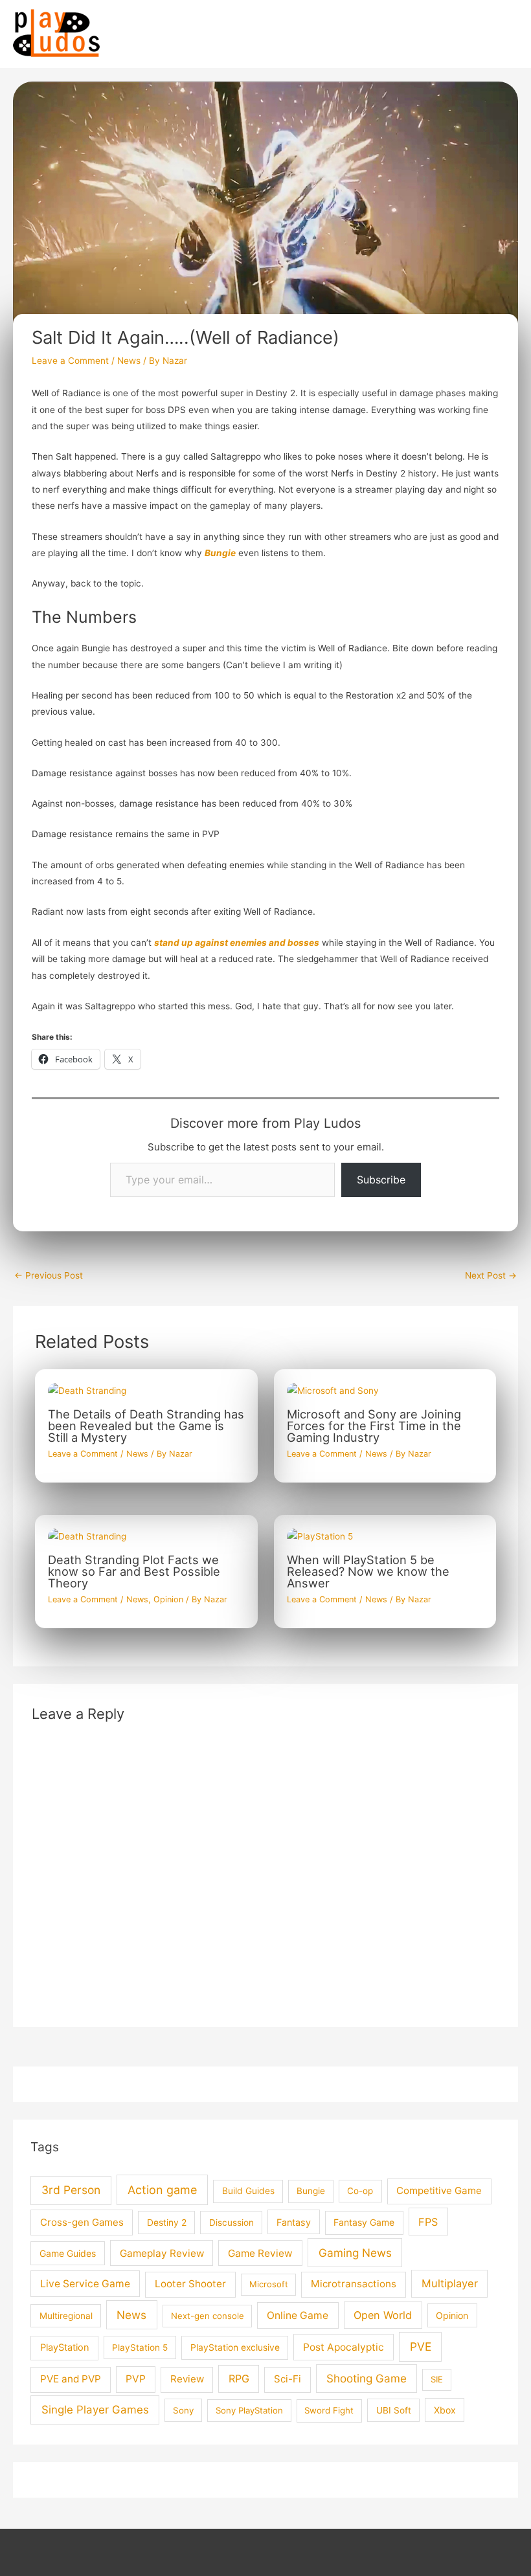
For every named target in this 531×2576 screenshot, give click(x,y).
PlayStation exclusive (235, 2347)
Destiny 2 (167, 2223)
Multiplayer (450, 2283)
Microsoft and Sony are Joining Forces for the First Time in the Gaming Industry (374, 1426)
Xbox (445, 2410)
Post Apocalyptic (344, 2347)
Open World (383, 2315)
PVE (421, 2346)
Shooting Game (367, 2378)
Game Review (260, 2253)
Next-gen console (208, 2316)
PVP (136, 2379)
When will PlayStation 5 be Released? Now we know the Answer (368, 1571)
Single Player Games (95, 2410)
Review (187, 2379)
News (129, 361)
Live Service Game (85, 2284)
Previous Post (49, 1275)
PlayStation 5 (140, 2347)
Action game (162, 2190)
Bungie (311, 2191)
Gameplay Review (162, 2253)
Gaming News (355, 2253)
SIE (437, 2379)
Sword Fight (329, 2410)
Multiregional (66, 2316)
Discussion (232, 2223)
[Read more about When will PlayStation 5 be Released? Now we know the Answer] (320, 1536)
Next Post (491, 1275)
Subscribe (381, 1180)
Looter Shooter (190, 2284)
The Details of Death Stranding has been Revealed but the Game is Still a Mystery (146, 1426)
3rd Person (71, 2190)
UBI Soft (394, 2410)
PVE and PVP (71, 2379)
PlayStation (65, 2347)
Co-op (360, 2191)
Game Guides (68, 2253)
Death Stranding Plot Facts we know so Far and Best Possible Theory (134, 1571)
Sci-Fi (288, 2379)
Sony (183, 2410)
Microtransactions (354, 2284)
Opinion (168, 1599)
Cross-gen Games (82, 2222)
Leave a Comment (70, 361)
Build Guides (248, 2191)
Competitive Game (439, 2190)
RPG (239, 2379)
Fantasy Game (364, 2222)
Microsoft (269, 2284)
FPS (428, 2222)
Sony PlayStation (249, 2410)
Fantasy (294, 2222)
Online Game (298, 2315)
